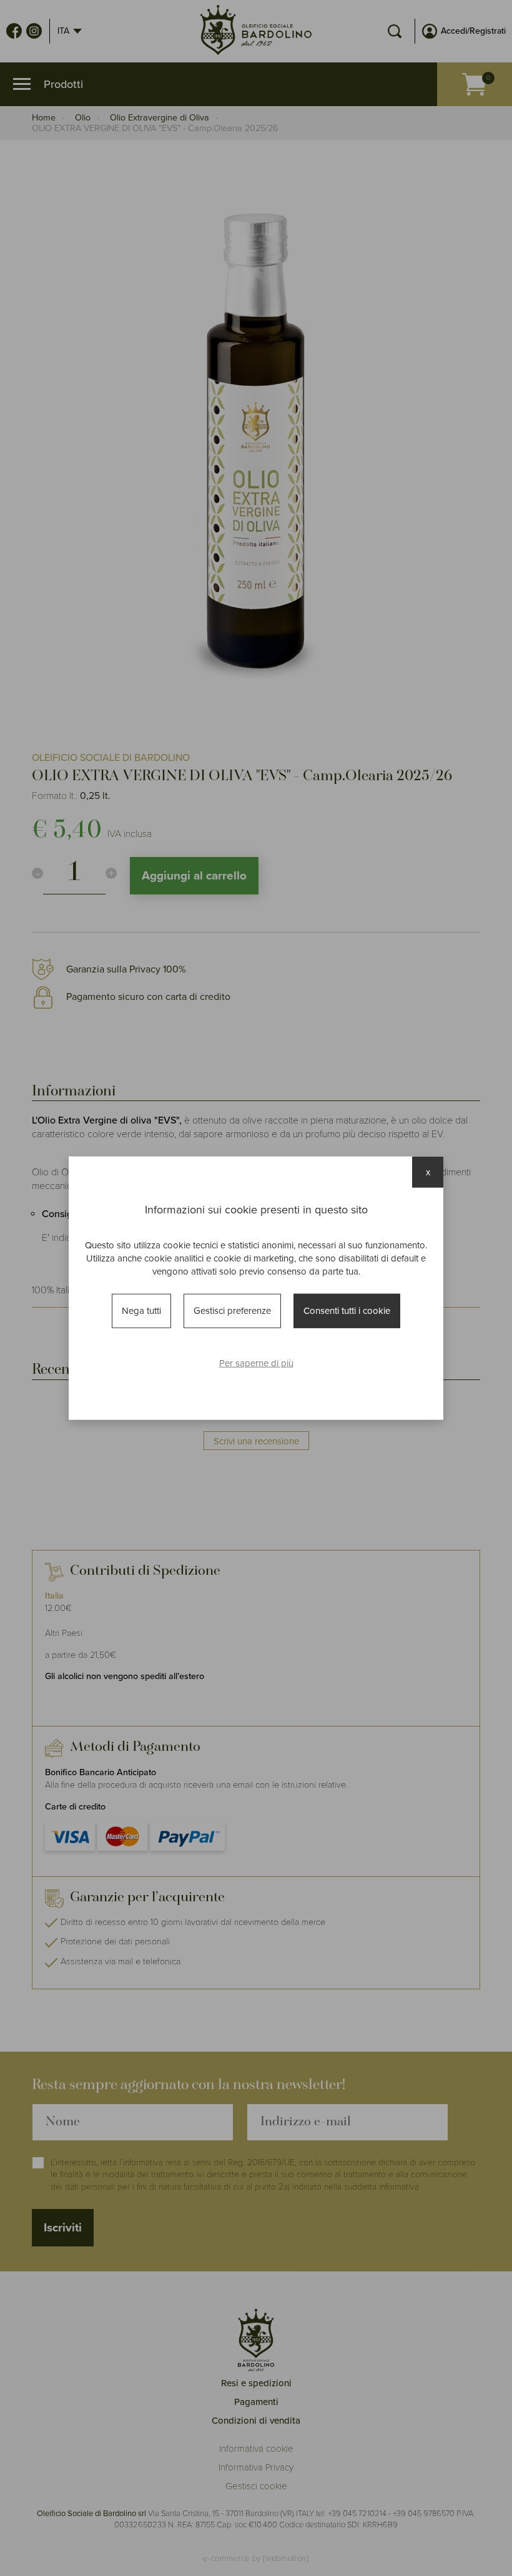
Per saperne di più (256, 1363)
